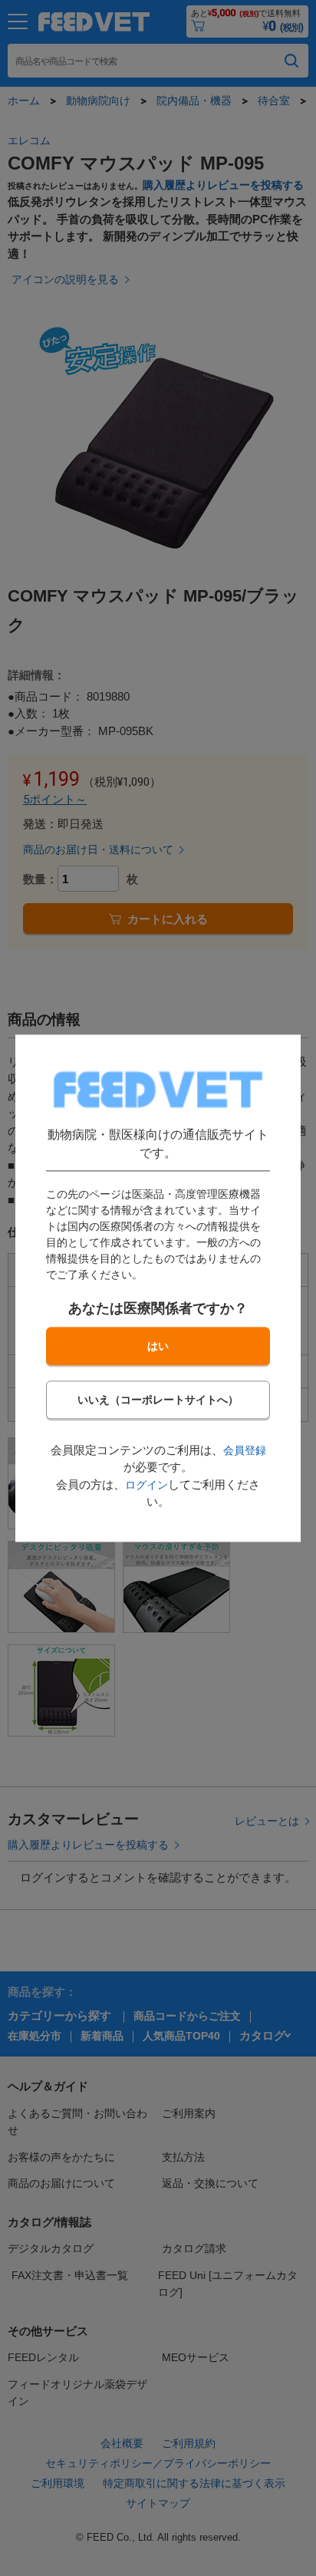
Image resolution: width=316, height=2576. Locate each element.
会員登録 (245, 1450)
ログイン (146, 1485)
